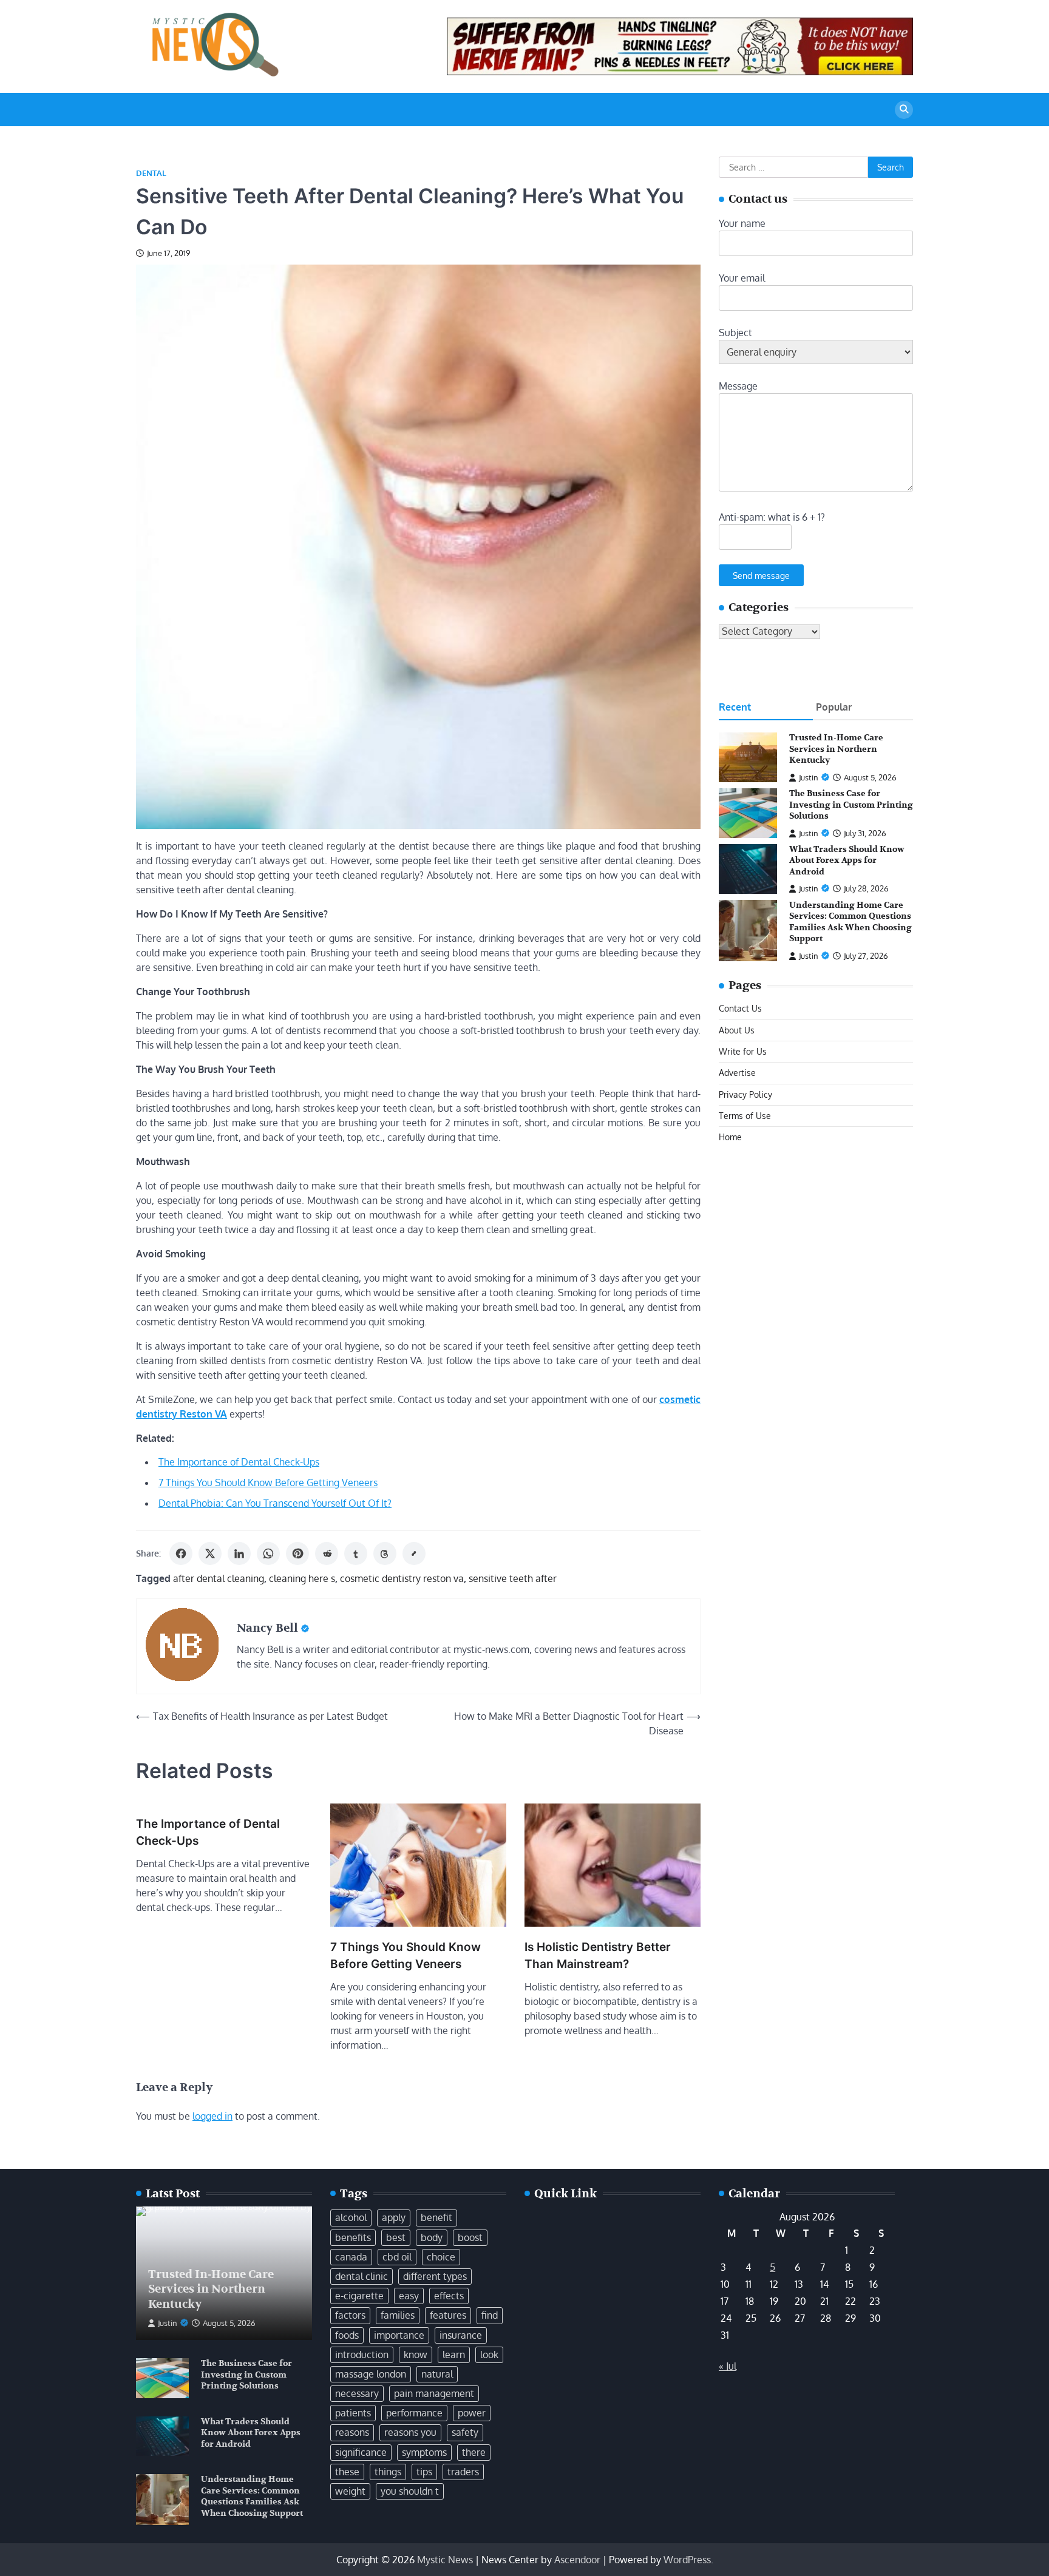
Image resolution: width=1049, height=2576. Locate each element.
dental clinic (362, 2276)
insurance (461, 2335)
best (396, 2237)
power (472, 2413)
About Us (737, 1030)
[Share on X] (210, 1553)
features (448, 2315)
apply (394, 2217)
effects (449, 2296)
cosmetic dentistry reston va (402, 1578)
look (489, 2355)
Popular (834, 708)
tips (424, 2472)
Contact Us (740, 1009)
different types (435, 2276)
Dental (151, 173)
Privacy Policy (745, 1094)
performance (414, 2413)
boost (470, 2237)
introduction (362, 2355)
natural (437, 2374)
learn (454, 2355)
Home (730, 1137)
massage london (371, 2374)
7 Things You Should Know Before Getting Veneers (268, 1482)
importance (399, 2335)
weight (350, 2491)
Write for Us (743, 1051)
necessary (357, 2393)
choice (441, 2257)
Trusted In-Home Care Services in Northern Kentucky (836, 749)
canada (351, 2257)
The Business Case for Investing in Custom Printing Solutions (851, 805)
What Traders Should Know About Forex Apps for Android (847, 860)
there (474, 2452)
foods (347, 2335)
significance (361, 2452)
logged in (212, 2116)
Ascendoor (577, 2560)
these (347, 2472)
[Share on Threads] (385, 1553)
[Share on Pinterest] (297, 1553)
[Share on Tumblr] (356, 1553)
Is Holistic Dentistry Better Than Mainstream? (598, 1956)
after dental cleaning (219, 1578)
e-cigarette (359, 2296)
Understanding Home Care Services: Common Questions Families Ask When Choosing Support (850, 922)
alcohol (351, 2217)
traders (463, 2472)
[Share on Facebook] (181, 1553)
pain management (434, 2393)
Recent (735, 708)
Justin (809, 777)
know (416, 2355)
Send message (761, 575)
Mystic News (445, 2560)
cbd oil (397, 2257)
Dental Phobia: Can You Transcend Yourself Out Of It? (275, 1503)
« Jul (728, 2366)
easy (409, 2296)
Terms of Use (745, 1115)
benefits (353, 2237)
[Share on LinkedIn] (239, 1553)
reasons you (410, 2432)
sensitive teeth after (513, 1578)
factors (350, 2315)
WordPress (687, 2560)
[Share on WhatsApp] (268, 1553)
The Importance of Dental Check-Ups (239, 1462)
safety (465, 2432)
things (388, 2472)
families (398, 2315)
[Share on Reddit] (327, 1553)
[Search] (904, 110)
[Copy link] (414, 1553)
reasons (352, 2432)
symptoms (424, 2452)
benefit (436, 2217)
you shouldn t (410, 2491)
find (490, 2315)
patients (353, 2413)
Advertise (737, 1073)
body (432, 2237)
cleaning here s (302, 1578)
